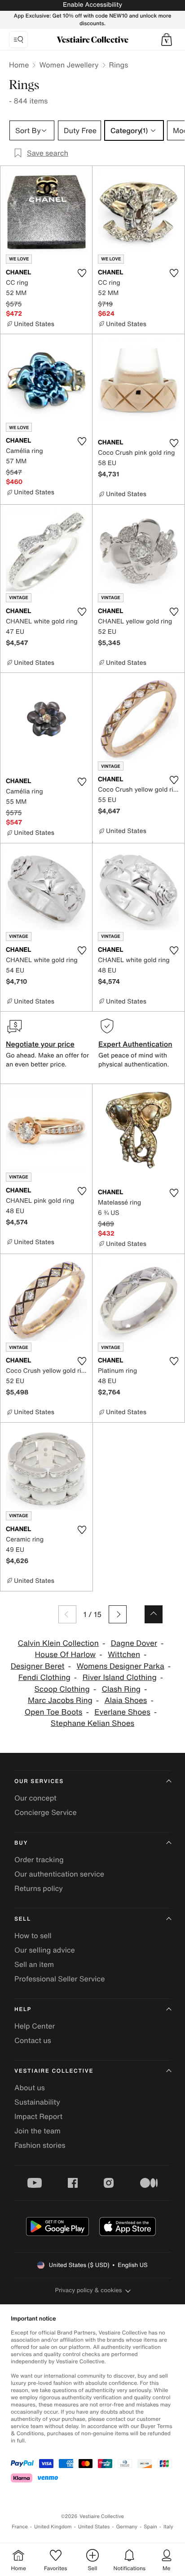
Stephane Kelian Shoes (92, 1723)
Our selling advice (45, 1950)
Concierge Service (46, 1812)
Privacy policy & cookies (89, 2290)
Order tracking (39, 1859)
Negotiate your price (40, 1044)
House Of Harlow (66, 1655)
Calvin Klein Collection (58, 1643)
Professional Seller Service (59, 1979)
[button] (167, 40)
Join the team (37, 2131)
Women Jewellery (69, 65)
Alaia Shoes (126, 1700)
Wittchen (124, 1655)
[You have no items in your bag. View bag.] (167, 40)
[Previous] (67, 1614)
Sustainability (37, 2102)
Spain (150, 2527)
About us (30, 2088)
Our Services (39, 1781)
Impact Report (38, 2116)
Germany (127, 2527)
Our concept (35, 1798)
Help (23, 2009)
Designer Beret (38, 1666)
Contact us (33, 2040)
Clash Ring (121, 1689)
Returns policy (39, 1888)
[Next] (118, 1614)
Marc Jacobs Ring (60, 1700)
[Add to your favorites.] (82, 273)
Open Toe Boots (54, 1712)
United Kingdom (53, 2527)
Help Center (35, 2026)
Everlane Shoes (122, 1712)
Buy (21, 1843)
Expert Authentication (135, 1044)
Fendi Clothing (44, 1678)
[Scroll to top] (154, 1614)
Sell (23, 1919)
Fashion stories (40, 2145)
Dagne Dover (134, 1643)
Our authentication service (59, 1874)
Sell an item (34, 1964)
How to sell (33, 1935)
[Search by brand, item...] (18, 40)
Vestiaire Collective (54, 2071)
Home (19, 65)
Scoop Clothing (62, 1689)
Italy (168, 2527)
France (20, 2527)
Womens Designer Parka (120, 1666)
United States (94, 2527)
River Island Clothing (120, 1678)
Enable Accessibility (92, 5)
